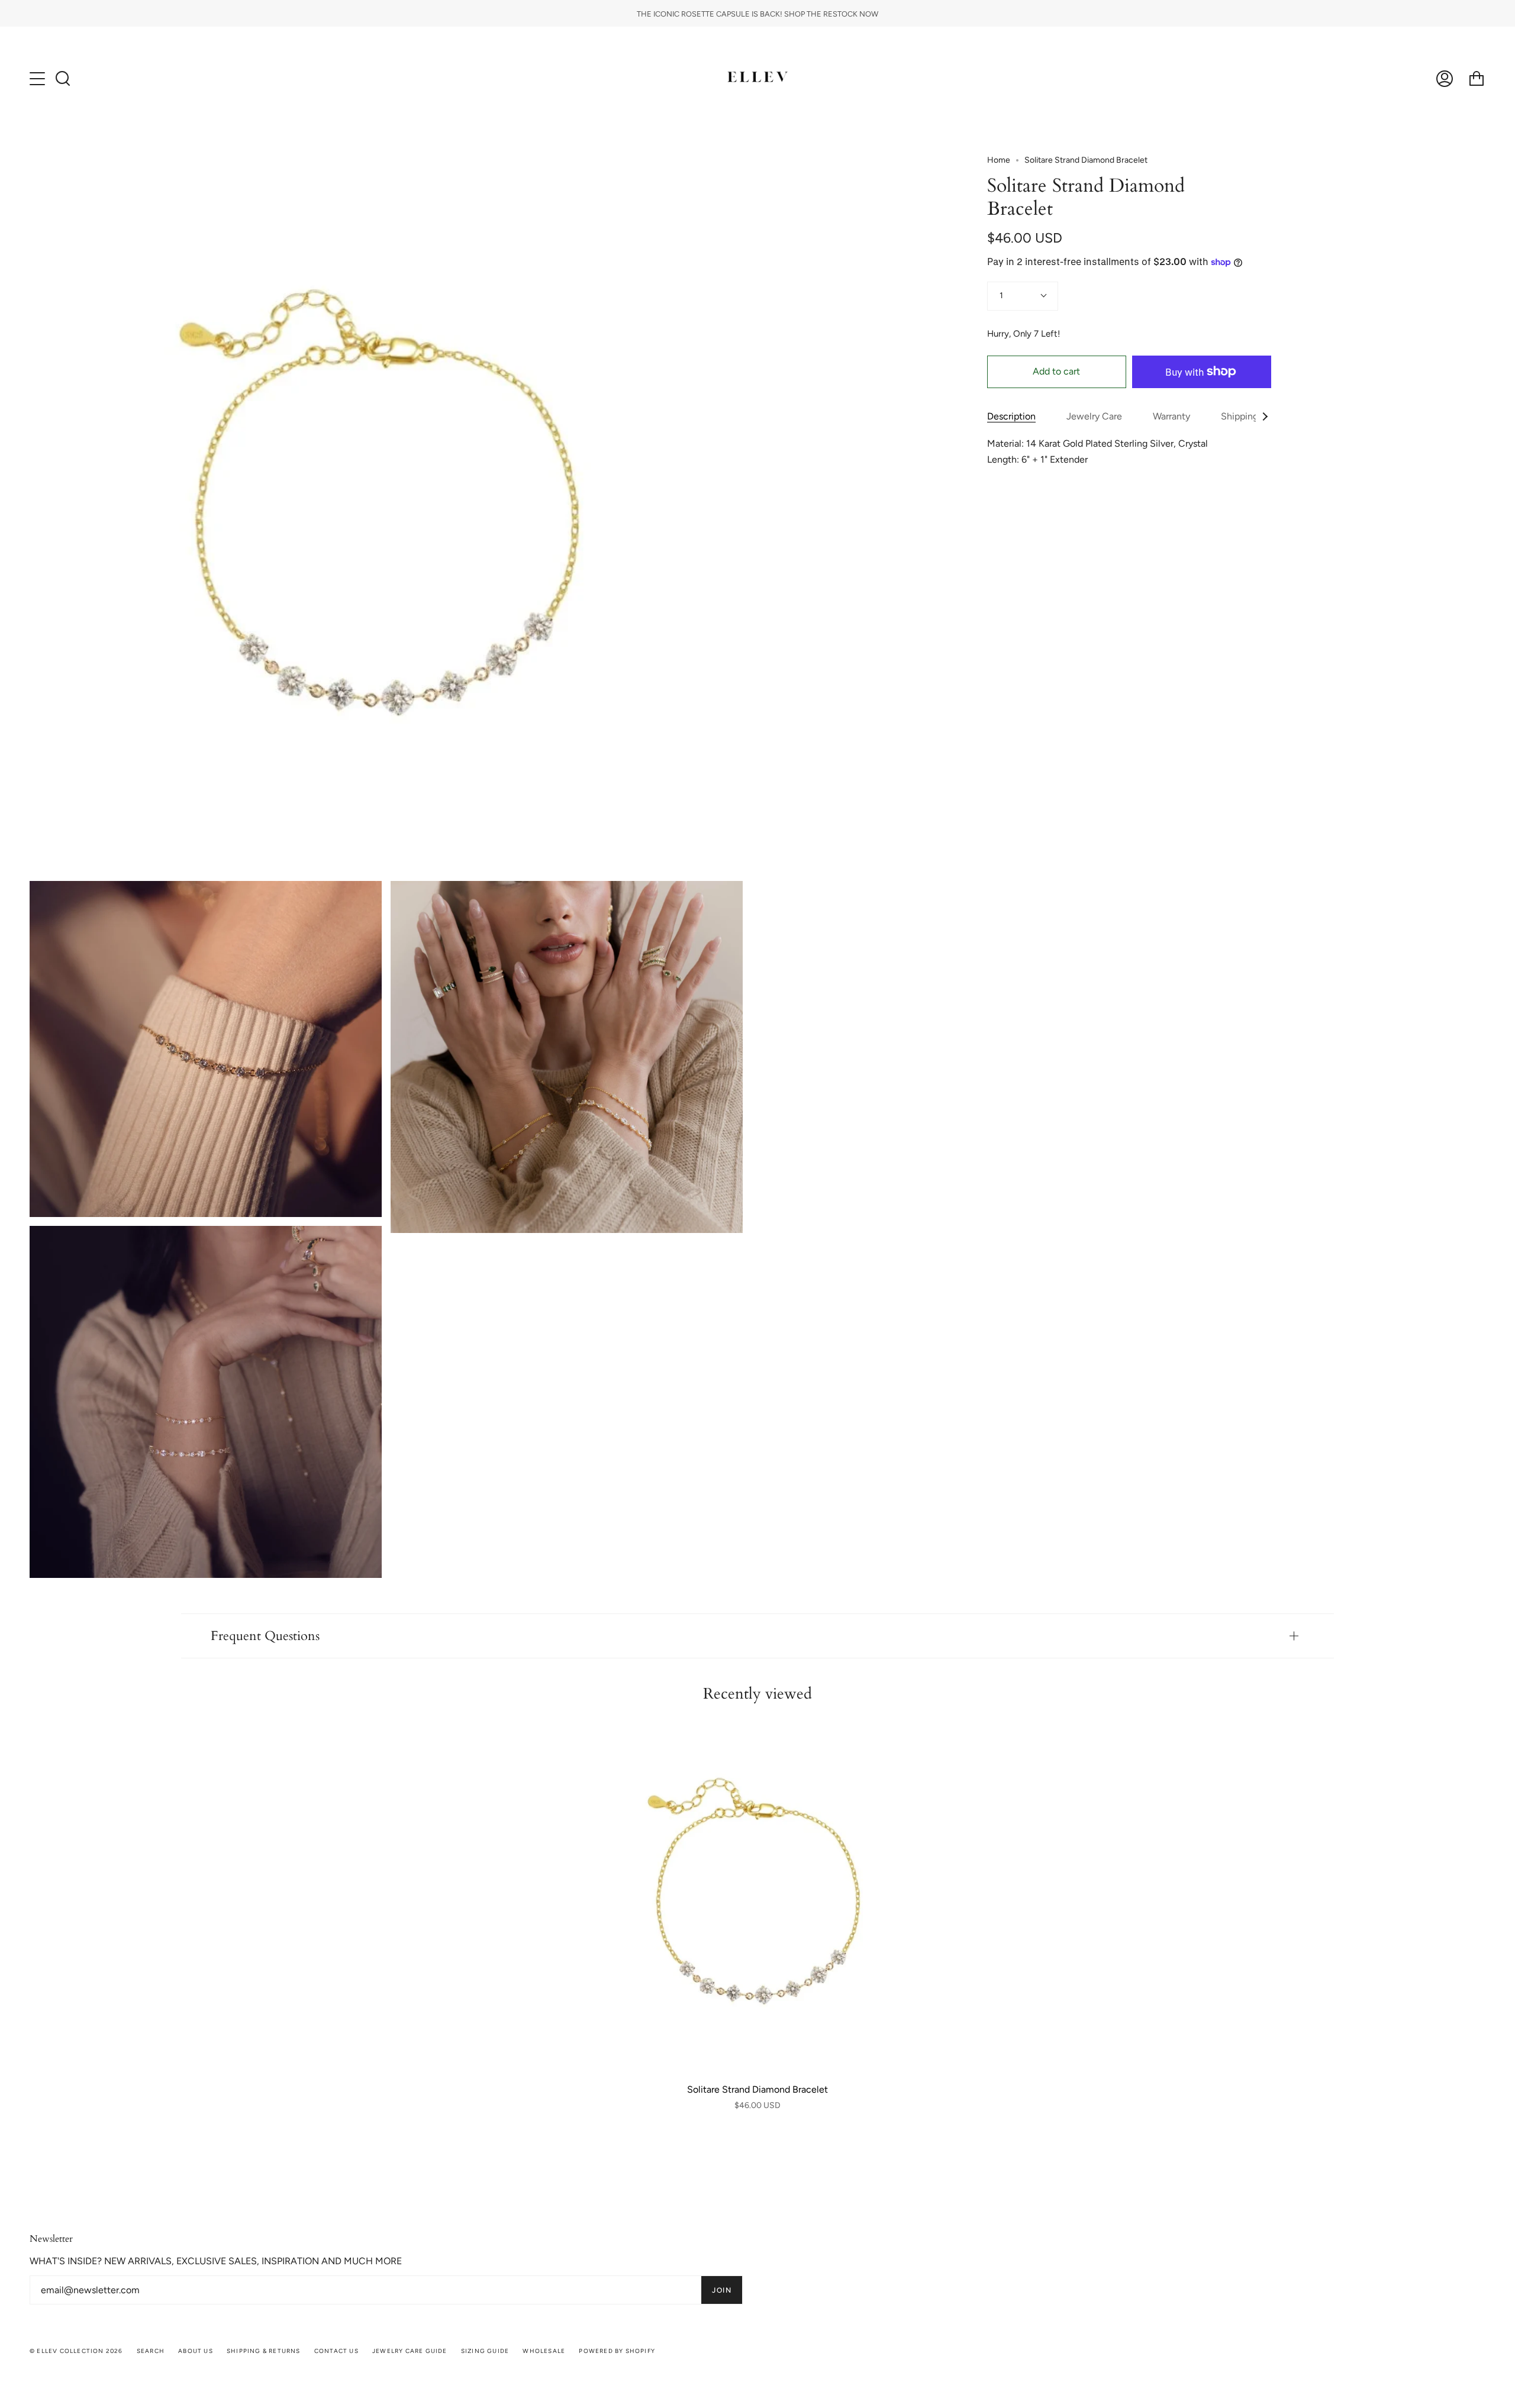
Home (999, 160)
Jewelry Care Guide (410, 2351)
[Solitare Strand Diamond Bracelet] (757, 1897)
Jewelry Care (1094, 416)
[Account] (1445, 78)
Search (151, 2351)
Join (722, 2290)
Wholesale (544, 2351)
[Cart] (1477, 78)
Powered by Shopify (617, 2351)
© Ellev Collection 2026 (76, 2351)
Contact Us (336, 2351)
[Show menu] (38, 79)
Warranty (1171, 416)
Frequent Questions (265, 1636)
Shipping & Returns (264, 2351)
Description (1011, 416)
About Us (196, 2351)
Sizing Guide (485, 2351)
